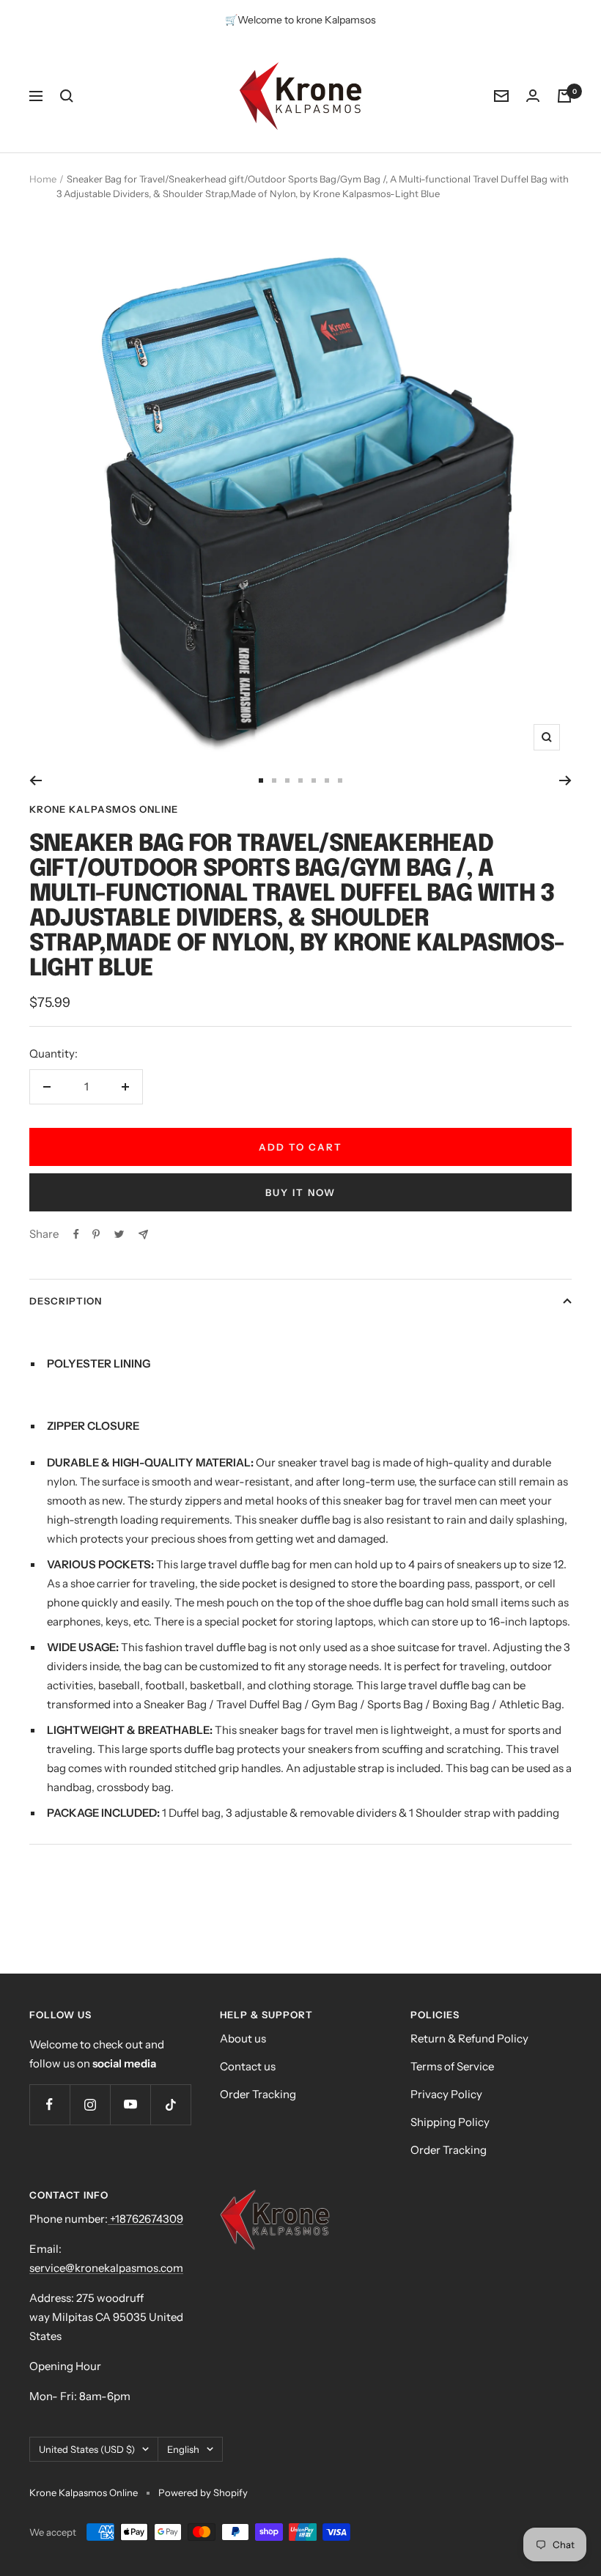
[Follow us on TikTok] (170, 2104)
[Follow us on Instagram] (90, 2104)
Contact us (248, 2066)
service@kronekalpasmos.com (106, 2268)
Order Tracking (258, 2094)
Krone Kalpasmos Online (104, 809)
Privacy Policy (446, 2094)
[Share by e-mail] (143, 1235)
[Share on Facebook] (76, 1234)
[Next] (565, 780)
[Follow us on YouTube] (130, 2104)
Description (66, 1301)
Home (43, 179)
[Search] (67, 96)
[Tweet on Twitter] (119, 1234)
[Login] (533, 96)
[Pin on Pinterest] (96, 1234)
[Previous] (36, 780)
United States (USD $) (87, 2449)
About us (243, 2038)
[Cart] (564, 96)
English (183, 2449)
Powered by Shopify (203, 2492)
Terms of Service (452, 2066)
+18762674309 (145, 2219)
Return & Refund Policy (469, 2038)
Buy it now (300, 1192)
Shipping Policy (450, 2122)
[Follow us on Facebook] (49, 2104)
